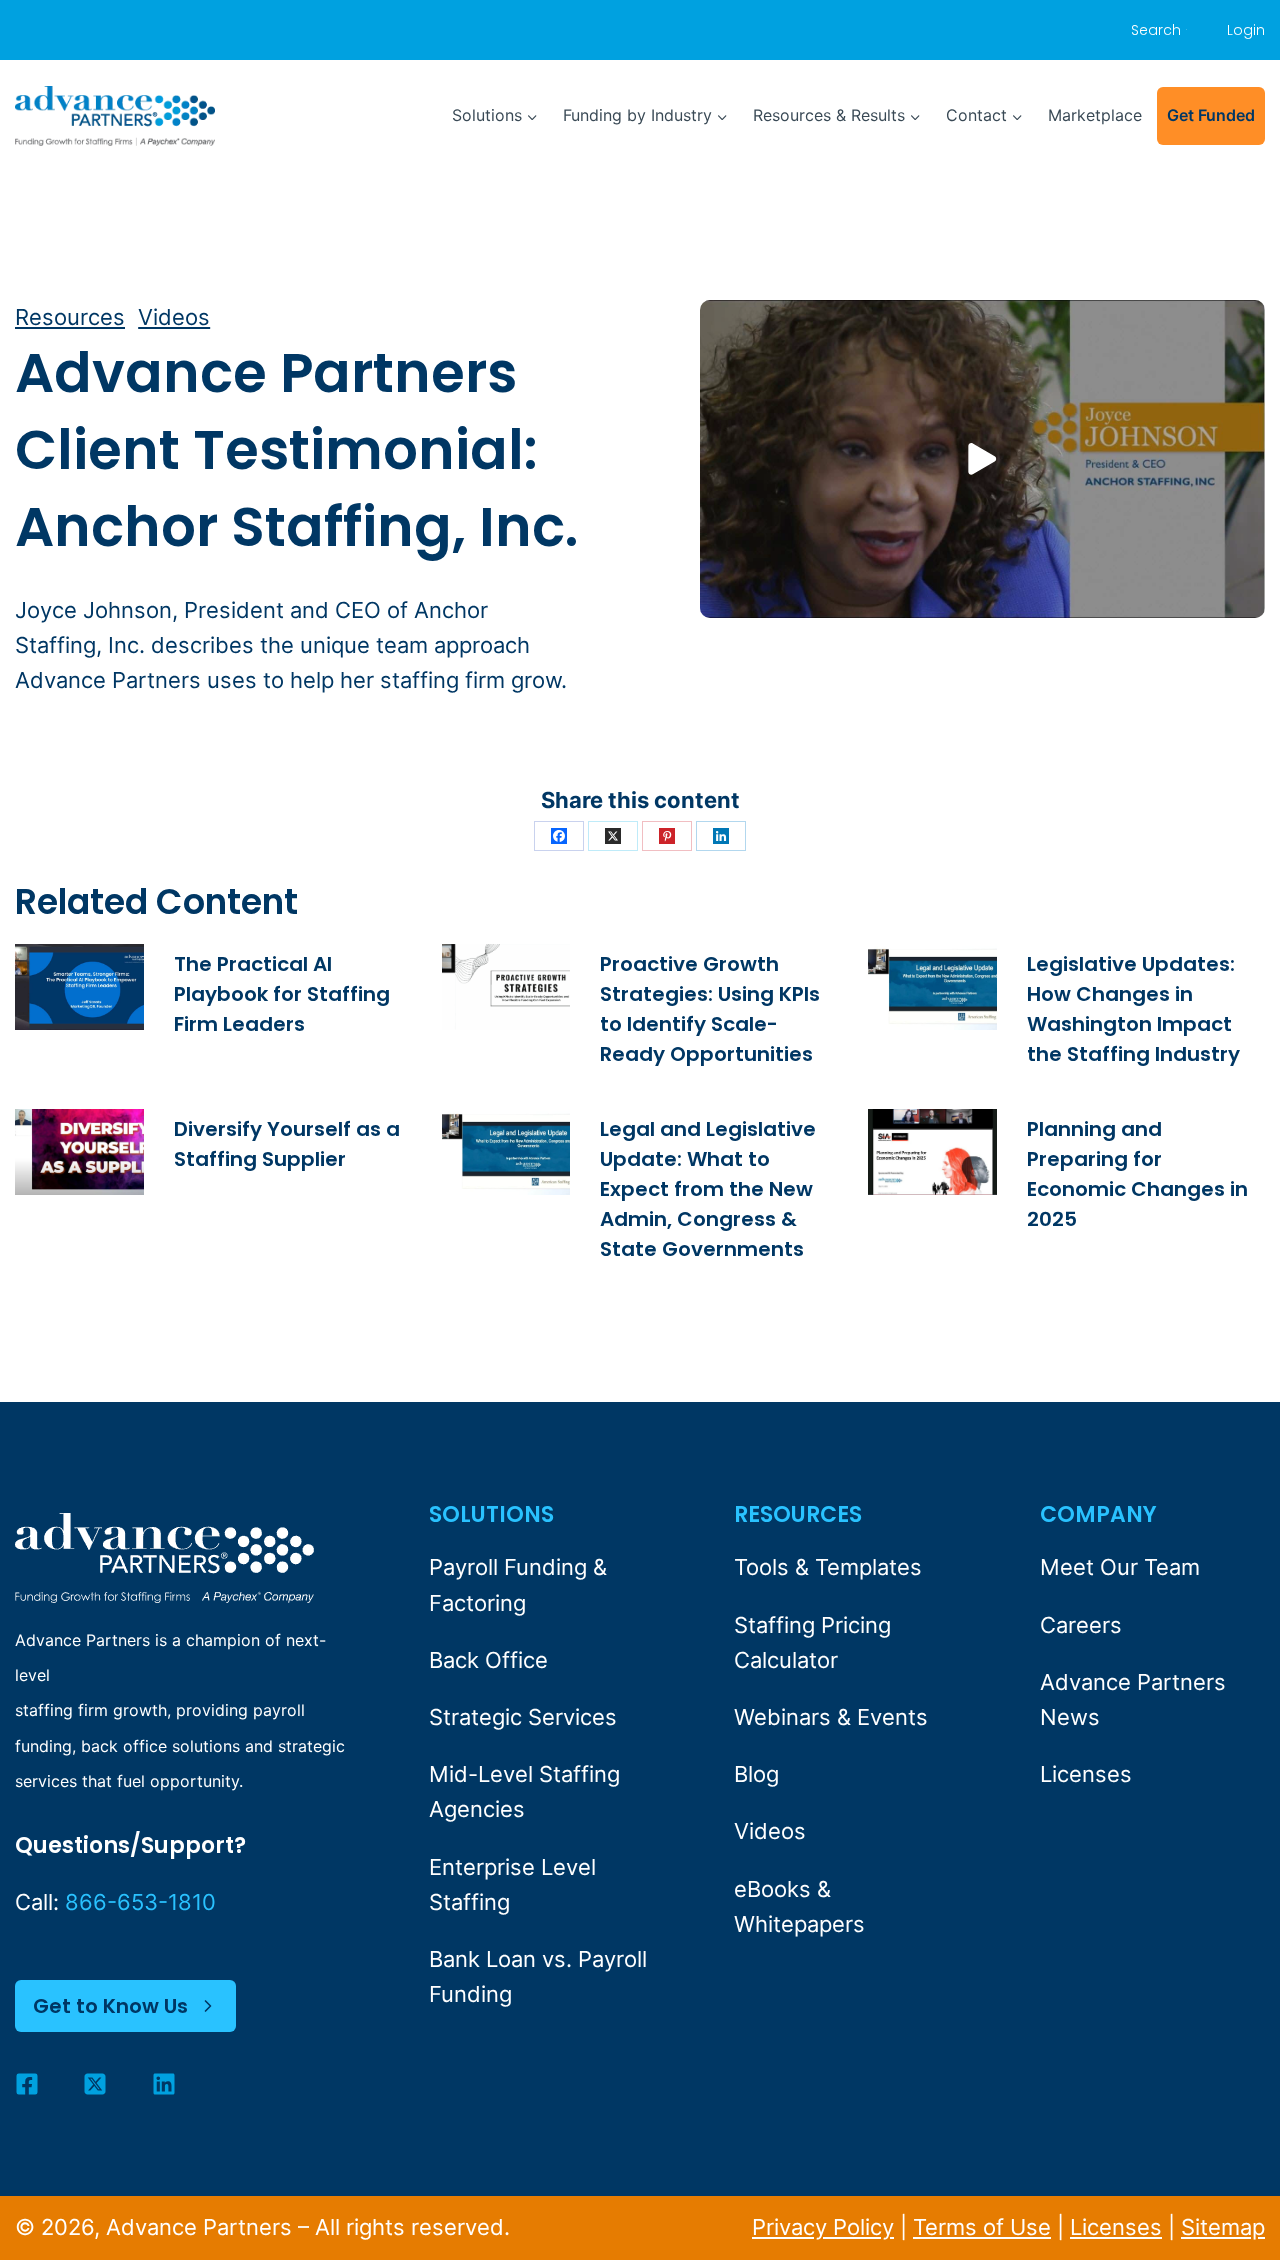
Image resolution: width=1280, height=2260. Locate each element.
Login (1246, 30)
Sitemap (1223, 2227)
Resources (70, 317)
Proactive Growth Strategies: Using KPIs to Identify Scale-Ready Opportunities (710, 1009)
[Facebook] (559, 836)
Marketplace (1095, 115)
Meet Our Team (1120, 1567)
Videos (174, 317)
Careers (1081, 1625)
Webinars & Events (831, 1717)
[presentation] (79, 987)
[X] (613, 836)
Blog (756, 1774)
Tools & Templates (828, 1567)
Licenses (1086, 1774)
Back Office (488, 1660)
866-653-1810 (140, 1902)
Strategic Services (523, 1717)
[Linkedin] (721, 836)
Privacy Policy (823, 2227)
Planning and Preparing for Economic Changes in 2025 (1137, 1174)
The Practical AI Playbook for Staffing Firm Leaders (282, 994)
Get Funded (1211, 115)
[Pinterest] (667, 836)
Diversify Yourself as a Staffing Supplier (287, 1144)
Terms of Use (982, 2227)
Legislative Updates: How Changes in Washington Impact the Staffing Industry (1133, 1009)
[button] (982, 459)
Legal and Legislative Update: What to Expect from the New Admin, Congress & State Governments (708, 1189)
